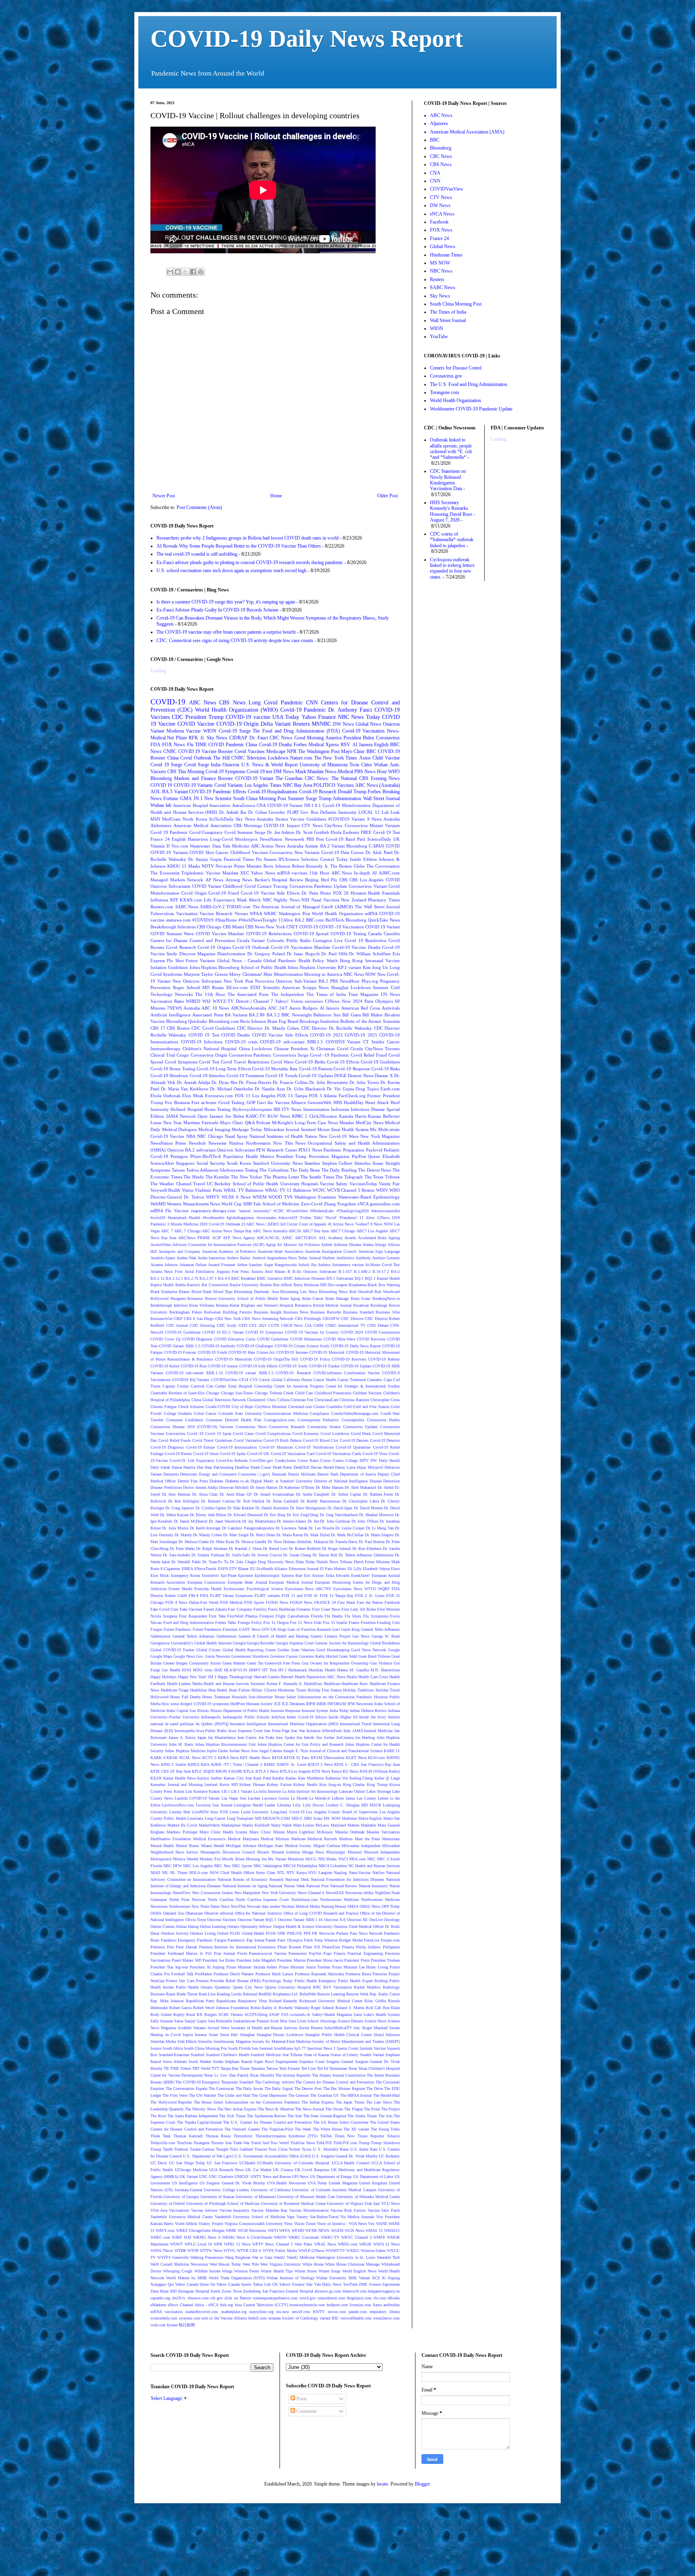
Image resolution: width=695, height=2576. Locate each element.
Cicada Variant (251, 940)
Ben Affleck (283, 1285)
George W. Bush (386, 1636)
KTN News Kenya (327, 1771)
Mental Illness (187, 1846)
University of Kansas (217, 2197)
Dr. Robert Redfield (305, 1549)
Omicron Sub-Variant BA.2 (302, 981)
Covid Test (209, 1062)
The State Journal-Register (325, 2116)
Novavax (224, 866)
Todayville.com (163, 2143)
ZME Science (370, 2284)
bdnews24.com (355, 2291)
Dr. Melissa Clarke (194, 1542)
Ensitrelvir (210, 1575)
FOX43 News (277, 1602)
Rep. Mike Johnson (167, 2001)
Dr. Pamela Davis (343, 1542)
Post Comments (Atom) (199, 507)
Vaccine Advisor (204, 2210)
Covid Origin (194, 893)
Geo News (361, 1636)
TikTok (326, 2136)
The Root (158, 2116)
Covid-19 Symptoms (225, 772)
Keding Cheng (361, 1778)
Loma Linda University (249, 1812)
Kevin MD (229, 1785)
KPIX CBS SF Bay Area (171, 1771)
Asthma (324, 1265)
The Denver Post (308, 2089)
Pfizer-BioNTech (206, 1156)
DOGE (340, 1076)
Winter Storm (306, 2271)
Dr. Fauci (259, 738)
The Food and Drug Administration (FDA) (296, 731)
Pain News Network (366, 1933)
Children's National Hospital (210, 1049)
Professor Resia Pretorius (366, 1974)
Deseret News (360, 1076)
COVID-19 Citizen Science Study (302, 1346)
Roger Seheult (323, 2008)
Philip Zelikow (369, 1947)
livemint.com (360, 2305)
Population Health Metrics (249, 1156)
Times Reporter (371, 2136)
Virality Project (211, 2224)
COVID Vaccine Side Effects (280, 1035)
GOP (251, 1102)
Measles (347, 1123)
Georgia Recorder (260, 1643)
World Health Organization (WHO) (236, 710)
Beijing (312, 880)
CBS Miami (233, 927)
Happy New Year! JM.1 (197, 1677)
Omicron (231, 765)
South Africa (173, 2048)
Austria (257, 1272)
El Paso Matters (333, 1569)
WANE (382, 2224)
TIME (201, 745)
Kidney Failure (279, 1785)
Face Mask (346, 1602)
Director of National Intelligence (341, 1481)
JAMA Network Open (187, 1116)
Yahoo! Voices (289, 1001)
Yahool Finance (292, 2284)
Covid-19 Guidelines (380, 1062)
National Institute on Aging (245, 1886)
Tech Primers (290, 2068)
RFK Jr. (197, 738)
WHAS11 (392, 2230)
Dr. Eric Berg (275, 1515)
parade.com (358, 2312)
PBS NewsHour (345, 981)
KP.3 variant (350, 967)
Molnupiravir (161, 1859)
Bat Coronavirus (215, 1285)
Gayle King (350, 1629)
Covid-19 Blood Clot (321, 1440)
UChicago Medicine (191, 2170)
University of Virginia (345, 2203)
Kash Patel (262, 1778)
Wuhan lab (161, 805)
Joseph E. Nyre (296, 1751)
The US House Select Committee (341, 2122)
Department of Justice (358, 1474)
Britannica (303, 1305)
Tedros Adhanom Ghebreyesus (215, 1170)
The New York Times (336, 758)
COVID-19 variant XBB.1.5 (249, 1373)
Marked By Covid (182, 1825)
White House (313, 2264)
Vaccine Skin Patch (384, 2210)
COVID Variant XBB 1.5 (180, 1346)
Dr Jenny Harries (264, 1487)
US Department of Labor (373, 2177)
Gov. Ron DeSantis (319, 812)
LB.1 (226, 1791)
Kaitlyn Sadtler (210, 1778)
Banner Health (388, 1278)
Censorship (263, 1386)
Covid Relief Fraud (369, 1055)
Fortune (171, 798)
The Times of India (326, 994)
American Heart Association (280, 1251)
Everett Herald (180, 1589)
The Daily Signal (279, 2089)
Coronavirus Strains (324, 1427)
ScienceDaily (379, 839)
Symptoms (160, 1170)
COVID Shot (202, 852)
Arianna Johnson (164, 1265)
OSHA (156, 1913)
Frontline (368, 1623)
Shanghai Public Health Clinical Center (338, 2035)
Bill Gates (352, 1015)
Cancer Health (325, 1380)
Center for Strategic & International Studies (363, 1386)
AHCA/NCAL (268, 1238)
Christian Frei (302, 1400)
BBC (371, 751)
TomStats (185, 2143)
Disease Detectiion (385, 1481)
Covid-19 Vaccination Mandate (301, 947)
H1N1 (187, 1670)
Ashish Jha (307, 1265)
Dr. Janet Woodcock (225, 1521)
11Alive (286, 920)
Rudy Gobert (161, 2015)
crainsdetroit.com (331, 2298)
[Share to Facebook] (193, 272)
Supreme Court (312, 2062)
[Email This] (170, 272)
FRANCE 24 (325, 1602)
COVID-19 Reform (384, 1359)
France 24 (439, 238)
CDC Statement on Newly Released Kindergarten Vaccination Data (448, 480)
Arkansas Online (193, 1265)
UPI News (300, 2177)
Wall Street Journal (382, 798)
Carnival (197, 1386)
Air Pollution (309, 1245)
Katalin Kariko (284, 1778)
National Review (344, 1886)
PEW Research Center (277, 1150)
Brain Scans (361, 1298)
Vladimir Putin (208, 1190)
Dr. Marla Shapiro (379, 1535)
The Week (303, 2129)
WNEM (260, 1197)
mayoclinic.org (261, 2312)
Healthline (198, 1690)
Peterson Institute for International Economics (237, 1947)
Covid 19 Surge (166, 765)
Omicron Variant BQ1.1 (257, 1920)
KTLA (249, 1771)
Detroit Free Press (193, 1481)
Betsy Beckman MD (310, 1285)
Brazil (293, 1021)
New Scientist (218, 798)
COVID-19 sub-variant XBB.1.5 (292, 1042)
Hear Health (218, 1690)
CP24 (244, 1380)
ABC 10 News (215, 1008)
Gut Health (171, 1670)
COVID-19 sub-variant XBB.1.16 (194, 1373)
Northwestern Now (184, 1906)
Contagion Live (328, 940)
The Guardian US (324, 2095)
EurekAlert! (360, 1575)
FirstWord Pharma (242, 1616)
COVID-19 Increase (292, 1352)
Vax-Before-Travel (324, 2217)
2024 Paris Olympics (373, 1001)
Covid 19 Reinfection (365, 940)
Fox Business (177, 1102)
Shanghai (247, 2035)
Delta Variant (276, 724)
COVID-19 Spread (311, 934)
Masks (194, 866)
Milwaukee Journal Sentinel (290, 1129)
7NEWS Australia (183, 1008)
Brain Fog (277, 1021)
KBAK (172, 1758)
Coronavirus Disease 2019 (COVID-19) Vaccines (192, 1427)
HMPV (255, 1670)
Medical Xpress (324, 745)
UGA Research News (226, 2170)
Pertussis (158, 1947)
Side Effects (187, 2041)
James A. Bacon (182, 1738)
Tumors (261, 2149)
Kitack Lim (183, 1791)
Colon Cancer (205, 1413)
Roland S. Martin (350, 2008)
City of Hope (243, 1407)
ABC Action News (268, 846)
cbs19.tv (179, 2298)
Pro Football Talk (179, 1974)
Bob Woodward (387, 1292)
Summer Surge (302, 798)
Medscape (276, 751)
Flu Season (266, 859)
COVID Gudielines (273, 1339)
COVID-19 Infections (202, 1042)
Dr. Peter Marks (182, 1549)
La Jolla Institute (267, 1791)
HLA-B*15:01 (236, 1670)
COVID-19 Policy (315, 1359)
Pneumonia (297, 1953)
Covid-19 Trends (281, 1076)
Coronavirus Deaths (383, 1420)
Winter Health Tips (277, 2271)
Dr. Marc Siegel (236, 1535)
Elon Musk (193, 1096)
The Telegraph (349, 1177)
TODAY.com (239, 907)
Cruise (325, 1460)
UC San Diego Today (187, 2163)
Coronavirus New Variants (294, 852)
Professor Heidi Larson (274, 1974)
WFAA (256, 913)
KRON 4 (223, 1771)
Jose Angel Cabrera (266, 1751)
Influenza (159, 900)
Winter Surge (329, 2271)
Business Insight (268, 1312)
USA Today (286, 717)
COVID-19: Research (293, 1373)
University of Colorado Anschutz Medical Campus (334, 2190)
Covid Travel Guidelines (212, 1440)
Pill (209, 1953)
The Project (391, 2109)
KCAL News (190, 1758)
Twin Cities (278, 2149)
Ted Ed (323, 2068)
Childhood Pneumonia (333, 1393)
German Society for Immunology (342, 1643)
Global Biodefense (385, 1643)
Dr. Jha (313, 1521)
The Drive (375, 2089)
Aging (270, 1245)
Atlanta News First (167, 1272)
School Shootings (322, 2021)
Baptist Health (162, 1285)
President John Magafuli (256, 1960)
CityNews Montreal (270, 1407)
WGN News (354, 2230)
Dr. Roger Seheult (337, 1549)
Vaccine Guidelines (308, 819)
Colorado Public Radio (289, 940)
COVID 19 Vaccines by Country (312, 1332)
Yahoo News (263, 873)
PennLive (372, 1940)
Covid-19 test (259, 772)
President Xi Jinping (207, 1967)
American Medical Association (202, 825)
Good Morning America (318, 738)
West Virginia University (281, 2264)
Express (158, 961)
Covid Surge (197, 765)
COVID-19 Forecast (180, 1352)
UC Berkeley (389, 2156)
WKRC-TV (330, 2237)
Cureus (357, 852)
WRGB (365, 2244)
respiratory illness (385, 2312)
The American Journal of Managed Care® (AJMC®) (303, 907)
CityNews (333, 825)
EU (253, 1569)
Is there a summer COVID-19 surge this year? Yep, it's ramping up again (226, 602)
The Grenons (299, 2095)
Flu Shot (175, 961)
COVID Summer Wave (172, 934)
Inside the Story (373, 1717)
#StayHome (226, 920)
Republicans (226, 2001)
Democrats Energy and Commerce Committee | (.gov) (225, 1474)
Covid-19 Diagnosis (167, 1447)
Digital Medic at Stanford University (282, 1481)
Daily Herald (390, 1460)
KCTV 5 (210, 1758)
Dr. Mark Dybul (317, 1535)
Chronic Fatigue (163, 1407)
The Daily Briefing (339, 1170)
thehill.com (257, 2318)
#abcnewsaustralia (386, 1211)
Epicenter (246, 1575)
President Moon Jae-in (325, 1960)
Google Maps (161, 1656)
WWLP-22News (312, 2251)
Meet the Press (367, 1839)
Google (394, 1650)
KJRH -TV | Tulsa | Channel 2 (237, 1764)
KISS (205, 1764)
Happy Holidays (163, 1677)
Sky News (217, 738)
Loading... (160, 671)
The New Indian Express (237, 2109)
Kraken (214, 1791)
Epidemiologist (267, 1575)
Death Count (261, 1467)
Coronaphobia (353, 1420)
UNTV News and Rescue (271, 2177)
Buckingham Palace (186, 1312)
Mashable (368, 1825)
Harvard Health (293, 1677)
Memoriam (391, 1839)
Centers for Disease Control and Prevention (193, 940)
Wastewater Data (205, 846)
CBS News (232, 702)
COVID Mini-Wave (339, 1339)
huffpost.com (337, 2305)
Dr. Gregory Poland (266, 954)
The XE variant (356, 2129)
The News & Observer (276, 2109)
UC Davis (159, 2163)
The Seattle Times (317, 1177)
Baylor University (244, 1285)
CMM (318, 1325)
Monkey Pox (210, 1859)
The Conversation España (186, 2089)
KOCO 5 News (320, 1764)
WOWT (176, 2244)
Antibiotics (345, 1258)
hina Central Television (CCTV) (261, 2305)
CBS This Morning (186, 772)
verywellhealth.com (356, 2318)
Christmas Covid (332, 1049)
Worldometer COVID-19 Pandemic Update (471, 409)
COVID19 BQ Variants (191, 1380)
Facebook (392, 1602)
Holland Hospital (186, 1109)
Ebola (336, 832)
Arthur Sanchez (249, 1265)
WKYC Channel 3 (356, 2237)
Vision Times (305, 2224)
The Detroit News (374, 1170)
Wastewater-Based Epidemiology (369, 1197)
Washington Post (294, 913)
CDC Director (352, 1319)
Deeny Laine (345, 1467)
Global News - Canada (239, 961)
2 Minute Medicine (183, 1224)
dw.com (380, 2298)
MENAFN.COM (276, 1818)
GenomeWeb (320, 1102)
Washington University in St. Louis (346, 2257)
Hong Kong (351, 961)
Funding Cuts (388, 1623)
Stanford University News (278, 1163)
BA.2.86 (257, 1015)
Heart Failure (240, 1690)
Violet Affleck (186, 2224)
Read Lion (207, 1994)
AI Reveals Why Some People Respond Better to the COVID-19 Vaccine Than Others (239, 546)
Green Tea (255, 1663)
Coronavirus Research (287, 1427)
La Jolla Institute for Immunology (310, 1791)
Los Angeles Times (263, 785)
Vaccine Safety (334, 1184)
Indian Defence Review (368, 1711)
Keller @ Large (387, 1778)
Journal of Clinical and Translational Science (346, 1751)
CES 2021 (258, 1325)
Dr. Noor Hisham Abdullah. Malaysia (298, 1542)
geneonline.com (385, 1204)
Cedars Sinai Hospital (234, 1386)
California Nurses (298, 1380)
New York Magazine (380, 1136)
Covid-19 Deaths (276, 745)
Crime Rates (308, 1460)
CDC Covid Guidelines (213, 1028)
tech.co (207, 2318)
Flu (190, 745)
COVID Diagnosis (197, 1339)
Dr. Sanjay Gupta (205, 859)
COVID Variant (207, 886)
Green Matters (234, 1663)
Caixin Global (270, 1380)
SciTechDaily (221, 819)
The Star (295, 2116)
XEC (245, 873)
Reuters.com (162, 907)
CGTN (274, 1325)
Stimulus (362, 1163)
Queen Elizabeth (384, 1156)
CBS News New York (265, 927)
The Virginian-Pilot (277, 2129)
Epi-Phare (229, 1575)
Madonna (349, 1818)
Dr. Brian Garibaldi (282, 1501)
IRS (277, 1109)
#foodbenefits (214, 1218)
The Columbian (274, 1170)
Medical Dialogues (180, 1129)
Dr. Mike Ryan (222, 1542)
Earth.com (390, 1089)
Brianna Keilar (228, 1305)
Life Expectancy (220, 900)
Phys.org (370, 981)
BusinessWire (161, 1319)
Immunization (316, 1109)
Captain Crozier (176, 1386)
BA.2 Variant (332, 846)
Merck (255, 900)
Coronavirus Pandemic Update (319, 886)
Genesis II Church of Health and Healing (273, 1636)
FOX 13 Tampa (292, 1096)
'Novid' (331, 1218)
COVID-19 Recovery (349, 1359)
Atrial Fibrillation (199, 1272)
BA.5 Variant (175, 792)
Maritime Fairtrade (201, 1123)
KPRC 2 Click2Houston (315, 1116)
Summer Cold (386, 987)
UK (397, 839)
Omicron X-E (335, 1920)
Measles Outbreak (350, 1832)
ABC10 (295, 1231)
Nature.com (301, 758)
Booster (225, 778)
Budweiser (212, 1312)
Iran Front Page (277, 1731)
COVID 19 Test (204, 1035)
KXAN (156, 1778)
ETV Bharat (239, 1569)
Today (373, 717)
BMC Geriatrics (270, 1278)
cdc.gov (217, 2298)
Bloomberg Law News (299, 1292)
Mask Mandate (309, 772)
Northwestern (258, 1143)
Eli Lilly (355, 1569)
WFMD (298, 2230)
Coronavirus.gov (446, 376)
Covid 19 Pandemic (169, 832)
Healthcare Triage (175, 1690)
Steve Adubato (175, 2062)
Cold (347, 1407)
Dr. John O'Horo (365, 1521)
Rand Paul (355, 839)
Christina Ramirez (354, 1400)
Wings (227, 2271)
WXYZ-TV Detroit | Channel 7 (243, 1001)
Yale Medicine (236, 846)
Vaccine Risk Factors (348, 2210)
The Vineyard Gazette (242, 2129)
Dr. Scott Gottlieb (313, 832)
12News (383, 1218)
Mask (242, 900)
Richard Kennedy (283, 2001)
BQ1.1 (370, 1278)
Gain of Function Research (309, 1629)
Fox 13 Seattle (335, 1623)
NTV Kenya (296, 1873)
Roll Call (374, 2008)
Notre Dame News (215, 1906)
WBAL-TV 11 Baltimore (288, 1190)
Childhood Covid (239, 886)
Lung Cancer (215, 1818)
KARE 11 (392, 1751)
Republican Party (200, 2001)
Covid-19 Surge (235, 731)
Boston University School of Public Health (242, 1298)
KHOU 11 (177, 866)
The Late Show (379, 2102)
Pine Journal (225, 1953)
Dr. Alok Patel (379, 852)
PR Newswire (323, 1933)
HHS (338, 1102)
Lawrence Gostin (276, 1798)
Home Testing (217, 1109)
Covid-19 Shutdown (169, 1076)
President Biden (359, 738)
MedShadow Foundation (171, 1839)
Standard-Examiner (174, 2055)
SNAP (274, 2015)
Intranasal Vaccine (382, 961)
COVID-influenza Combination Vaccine (346, 1373)
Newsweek (295, 839)
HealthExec (313, 1684)
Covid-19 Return (178, 1454)
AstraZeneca (244, 805)
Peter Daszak (186, 1947)
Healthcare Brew (355, 1684)
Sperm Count (347, 2048)
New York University (279, 1893)
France (354, 1623)
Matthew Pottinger (182, 1832)
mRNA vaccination (167, 2312)
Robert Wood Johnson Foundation (221, 2008)
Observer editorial (219, 1913)
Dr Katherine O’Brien (297, 1487)
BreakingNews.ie (386, 1298)
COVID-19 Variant (254, 778)
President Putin (357, 1960)
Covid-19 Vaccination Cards (338, 1454)
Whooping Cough (178, 2271)
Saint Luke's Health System (377, 2015)
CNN (312, 702)
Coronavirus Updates (361, 1427)
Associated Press (208, 1015)
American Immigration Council (331, 1251)
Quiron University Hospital (288, 1987)
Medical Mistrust (275, 1839)
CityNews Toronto (382, 1049)
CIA (308, 1325)
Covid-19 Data (335, 852)
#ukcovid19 (288, 1218)
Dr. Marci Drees (262, 1535)
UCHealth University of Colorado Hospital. (294, 2163)
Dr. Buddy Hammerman (320, 1501)
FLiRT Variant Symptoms (231, 1596)
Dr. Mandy (183, 1535)
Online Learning (213, 1926)
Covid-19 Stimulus (207, 1076)
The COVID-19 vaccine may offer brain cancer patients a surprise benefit (226, 632)
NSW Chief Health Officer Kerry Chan (243, 1873)
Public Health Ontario (194, 1987)
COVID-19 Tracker (324, 1366)
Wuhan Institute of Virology (290, 2278)
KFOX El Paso (296, 1758)
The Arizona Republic (293, 2075)
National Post (317, 1886)
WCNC (319, 1190)
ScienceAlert (162, 1163)
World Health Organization (337, 913)
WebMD (158, 1204)
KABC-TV (256, 1116)
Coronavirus (388, 738)
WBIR (231, 2230)
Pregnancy (390, 981)
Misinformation (288, 974)
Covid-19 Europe (200, 1447)
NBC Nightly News (281, 900)
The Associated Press (248, 994)
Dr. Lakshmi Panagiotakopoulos (248, 1528)
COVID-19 (168, 702)
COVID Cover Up (166, 1339)
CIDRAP (238, 738)
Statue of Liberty (344, 2055)
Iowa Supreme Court (246, 1731)
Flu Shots (353, 1616)
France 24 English (168, 839)
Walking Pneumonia (207, 2257)
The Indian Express (318, 2102)
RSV (345, 745)
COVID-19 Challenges (255, 1346)
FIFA (204, 1596)
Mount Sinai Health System (343, 1129)
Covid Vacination (248, 1440)
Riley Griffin (375, 2001)
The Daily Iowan (249, 2089)
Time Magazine (363, 994)
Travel (199, 1184)
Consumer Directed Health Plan (234, 1420)
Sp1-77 (300, 2048)
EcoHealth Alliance (272, 1569)
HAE (218, 1670)
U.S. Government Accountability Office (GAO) (273, 2156)
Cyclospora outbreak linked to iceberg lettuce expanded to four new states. (452, 568)
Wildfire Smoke (207, 2271)
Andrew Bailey (239, 1258)
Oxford (223, 1933)
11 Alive (367, 1218)
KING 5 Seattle (174, 1764)
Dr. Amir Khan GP (236, 1494)
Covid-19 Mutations (276, 1447)
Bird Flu (329, 880)
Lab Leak (391, 812)
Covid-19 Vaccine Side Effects (270, 893)
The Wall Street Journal (377, 907)
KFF (174, 900)
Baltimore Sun (327, 1015)
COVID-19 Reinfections (269, 934)
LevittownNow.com (178, 1805)
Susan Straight (386, 1163)
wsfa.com (158, 2325)
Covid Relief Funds (174, 1440)
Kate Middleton (311, 1778)
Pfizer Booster (289, 1947)
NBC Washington (268, 1866)
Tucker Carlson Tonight (209, 2149)
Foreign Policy (250, 1623)
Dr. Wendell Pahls (186, 1562)
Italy (347, 1731)
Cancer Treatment (352, 1380)
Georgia (239, 1643)
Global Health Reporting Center (249, 1650)
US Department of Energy (331, 2177)
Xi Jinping (391, 2278)
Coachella (334, 1407)
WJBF (177, 2237)
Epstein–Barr (292, 1575)
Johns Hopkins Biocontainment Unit (225, 1744)
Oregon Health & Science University (303, 1926)
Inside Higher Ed (343, 1717)
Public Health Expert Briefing (363, 1981)
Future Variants (200, 961)
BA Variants (236, 1015)
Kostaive (200, 1791)
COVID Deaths (235, 1035)
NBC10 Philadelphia (300, 1866)
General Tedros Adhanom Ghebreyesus (205, 1636)
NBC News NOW (360, 974)
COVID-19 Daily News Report (307, 39)
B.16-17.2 (381, 1272)
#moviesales (266, 1218)
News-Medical (339, 772)
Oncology (392, 1920)
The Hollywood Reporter (171, 2102)
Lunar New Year (166, 1123)
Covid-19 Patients (316, 1069)
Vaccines (345, 785)
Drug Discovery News (276, 1562)
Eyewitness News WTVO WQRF (362, 1589)
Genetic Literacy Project (331, 1636)
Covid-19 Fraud (224, 893)
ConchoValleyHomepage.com (355, 1413)
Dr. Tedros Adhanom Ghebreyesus (366, 1555)
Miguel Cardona (327, 1846)
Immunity (347, 812)
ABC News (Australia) (377, 785)
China (251, 745)
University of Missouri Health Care (306, 2197)
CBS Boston (178, 1028)
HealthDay (354, 1102)
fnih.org (226, 2305)
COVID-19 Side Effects (259, 1366)
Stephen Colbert (337, 1163)
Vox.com (180, 846)
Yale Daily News (328, 2284)
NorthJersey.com (304, 1900)
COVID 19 (161, 785)
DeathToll (301, 1467)
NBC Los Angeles (198, 1866)
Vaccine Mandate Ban (269, 2210)
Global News (368, 724)
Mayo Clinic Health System (223, 1832)
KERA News (228, 1758)
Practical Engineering (365, 1953)
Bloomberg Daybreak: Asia (256, 1292)
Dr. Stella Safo (238, 1555)
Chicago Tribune (268, 1393)
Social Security (211, 1163)
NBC (371, 1859)
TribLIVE (324, 2143)
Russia (218, 987)
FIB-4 (193, 1596)
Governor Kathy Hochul (319, 1656)
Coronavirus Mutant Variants (372, 825)
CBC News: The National (331, 778)
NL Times (179, 1873)
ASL (322, 1238)
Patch (308, 1940)
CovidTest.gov (261, 1460)
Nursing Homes (334, 1906)
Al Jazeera (329, 1008)
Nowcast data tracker (263, 1906)
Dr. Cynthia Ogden (211, 1508)
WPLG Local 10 (198, 2244)
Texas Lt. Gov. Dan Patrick (226, 2075)
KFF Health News (255, 1758)
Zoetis (215, 2291)
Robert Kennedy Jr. (310, 866)
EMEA (187, 1569)
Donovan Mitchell (234, 1487)
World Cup (231, 1204)
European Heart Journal (247, 1582)
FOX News (174, 745)
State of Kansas (317, 2055)
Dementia (171, 1474)
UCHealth (247, 2163)
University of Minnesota (256, 2197)
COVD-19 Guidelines (183, 1332)
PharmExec (331, 1947)
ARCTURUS (306, 1238)
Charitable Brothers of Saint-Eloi (178, 1393)
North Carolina (221, 1900)
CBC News (281, 738)
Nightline (382, 1893)
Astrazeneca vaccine (348, 1265)
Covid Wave (282, 1062)
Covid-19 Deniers (354, 1440)
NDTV (208, 866)
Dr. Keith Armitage (205, 1528)
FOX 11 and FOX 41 (300, 1596)
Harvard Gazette (267, 1677)
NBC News (351, 717)
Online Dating (187, 1926)
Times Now (345, 2136)
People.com (390, 1940)
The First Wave (175, 2095)
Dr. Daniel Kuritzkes (272, 1508)
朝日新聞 (187, 2325)
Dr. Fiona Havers (255, 1082)
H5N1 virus (203, 1670)
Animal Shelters (322, 1258)
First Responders (193, 1616)
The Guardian (289, 778)
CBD (178, 1319)
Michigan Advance (241, 1846)
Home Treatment (216, 1697)
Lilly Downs (313, 1805)
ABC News (203, 702)
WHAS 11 (374, 2230)
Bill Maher (373, 1015)
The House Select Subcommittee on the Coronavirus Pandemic (247, 2102)
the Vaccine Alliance (231, 2318)
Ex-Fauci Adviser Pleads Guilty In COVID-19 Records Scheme (217, 610)
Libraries (284, 1805)
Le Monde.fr (320, 1798)
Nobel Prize (179, 1900)
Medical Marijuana (243, 1839)
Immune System (315, 1711)
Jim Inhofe (305, 1738)
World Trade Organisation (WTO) (237, 2278)
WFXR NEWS (317, 2230)
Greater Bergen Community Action (192, 1663)
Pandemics (236, 1940)
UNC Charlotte (221, 2177)
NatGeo (378, 1873)
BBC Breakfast (244, 1278)
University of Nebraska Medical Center (368, 2197)
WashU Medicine (301, 2257)
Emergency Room (186, 1575)
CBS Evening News (379, 778)
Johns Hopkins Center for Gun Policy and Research (300, 1744)
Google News (184, 1656)
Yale (309, 2284)
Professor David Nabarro (234, 1974)
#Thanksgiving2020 (353, 1211)
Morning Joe (256, 1859)
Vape (291, 2217)
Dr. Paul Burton (372, 1542)
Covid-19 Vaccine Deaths (356, 947)
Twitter (294, 2149)
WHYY (213, 1197)
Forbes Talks (226, 1623)
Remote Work (357, 1994)
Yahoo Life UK (265, 2284)
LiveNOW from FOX (210, 1812)
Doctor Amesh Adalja (200, 1487)
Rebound (250, 1994)
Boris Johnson (253, 1021)
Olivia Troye (196, 1920)
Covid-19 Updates (316, 1076)
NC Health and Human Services (374, 1866)
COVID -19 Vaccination (342, 927)
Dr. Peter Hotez (317, 893)
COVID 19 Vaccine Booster (206, 751)
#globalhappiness (240, 1218)
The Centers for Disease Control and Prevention (335, 2082)
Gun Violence (381, 1663)
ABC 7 (167, 1231)
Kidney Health (305, 1785)
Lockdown (278, 758)
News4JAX (335, 1893)
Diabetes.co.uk (237, 1481)
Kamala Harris (353, 1116)
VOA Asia (159, 2210)
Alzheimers (161, 825)
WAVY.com (165, 2230)
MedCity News (369, 1123)
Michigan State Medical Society (285, 1846)
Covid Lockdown (335, 1434)
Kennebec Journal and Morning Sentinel (184, 1785)
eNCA (363, 1204)
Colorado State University (240, 1413)
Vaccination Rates (167, 1001)
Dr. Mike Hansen (330, 1487)
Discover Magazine (197, 954)
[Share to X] (185, 272)
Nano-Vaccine (360, 1873)
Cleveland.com (300, 1407)
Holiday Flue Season (325, 1690)
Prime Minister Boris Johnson (262, 866)
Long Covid (263, 702)
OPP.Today (391, 1906)
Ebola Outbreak (166, 1096)
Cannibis (392, 934)
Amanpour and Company (179, 1251)
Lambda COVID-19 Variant (197, 1798)
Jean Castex (247, 1738)
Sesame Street (206, 2035)
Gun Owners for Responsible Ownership (335, 1663)
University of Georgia (181, 2197)
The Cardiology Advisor (275, 2082)
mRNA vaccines (292, 873)
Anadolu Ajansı (163, 1258)
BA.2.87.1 (208, 1278)
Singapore (185, 1163)
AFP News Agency (239, 1238)
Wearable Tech (388, 2257)
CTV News (312, 825)
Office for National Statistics (258, 1913)
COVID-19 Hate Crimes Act (252, 1352)
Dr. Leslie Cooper (350, 1528)
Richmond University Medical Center (331, 2001)
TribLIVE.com (345, 2143)
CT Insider (374, 1042)
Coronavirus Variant (368, 886)
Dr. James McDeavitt (191, 1521)
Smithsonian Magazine (232, 2041)
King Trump (377, 1785)
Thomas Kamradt (188, 2136)
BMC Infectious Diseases (304, 1278)
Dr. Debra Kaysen (174, 1515)
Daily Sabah (160, 1467)
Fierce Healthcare (282, 1609)
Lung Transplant (240, 1818)
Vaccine (193, 731)
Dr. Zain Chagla (243, 1562)
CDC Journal (177, 1325)
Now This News (289, 1143)
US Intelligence (185, 2183)
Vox (371, 2224)
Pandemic (292, 702)
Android (259, 1258)
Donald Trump (352, 792)
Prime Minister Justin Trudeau (305, 1967)
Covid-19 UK (258, 1454)
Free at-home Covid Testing (218, 1102)
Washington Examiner (315, 1197)
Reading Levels (229, 1994)
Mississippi (336, 1852)
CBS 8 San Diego (199, 1319)
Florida (317, 1616)
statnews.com (178, 920)
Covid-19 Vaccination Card (293, 1454)
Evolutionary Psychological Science (253, 1589)
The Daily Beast (305, 1170)
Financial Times (239, 859)
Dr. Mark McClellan (347, 1535)
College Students (178, 1413)
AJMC (287, 1238)
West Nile (251, 2264)
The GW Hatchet (203, 2095)
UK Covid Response (312, 2170)
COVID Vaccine (196, 724)
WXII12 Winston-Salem (366, 2251)
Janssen (216, 1116)
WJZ (188, 2237)
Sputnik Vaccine (373, 2048)
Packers (342, 1933)
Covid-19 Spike (233, 1454)
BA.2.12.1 (174, 1278)
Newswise (217, 1143)
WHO (394, 772)
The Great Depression (269, 2095)
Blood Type (223, 1292)
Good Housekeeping (333, 1650)
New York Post (238, 981)
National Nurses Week (287, 1886)
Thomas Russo (218, 2136)
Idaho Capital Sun (181, 1711)
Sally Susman (162, 2021)
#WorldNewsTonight (258, 920)
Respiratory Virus (253, 2001)
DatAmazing (224, 1467)
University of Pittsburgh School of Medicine (223, 2203)
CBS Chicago (209, 927)
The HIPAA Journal (356, 2095)
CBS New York (228, 1319)
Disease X (383, 1076)
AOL (155, 792)
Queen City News (248, 1987)
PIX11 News (310, 1150)
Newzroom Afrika (359, 1893)
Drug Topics (367, 1089)
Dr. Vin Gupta (340, 1089)
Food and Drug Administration (189, 1623)
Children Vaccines (367, 1393)
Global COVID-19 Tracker (172, 1650)
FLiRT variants (267, 1596)
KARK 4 (158, 1758)
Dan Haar (205, 1467)
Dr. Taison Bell (325, 1555)
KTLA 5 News (267, 1771)
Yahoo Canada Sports (234, 2284)
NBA (191, 1136)
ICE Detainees (293, 1704)
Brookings (379, 1305)
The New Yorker (247, 1177)
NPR (292, 751)
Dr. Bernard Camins (218, 1501)
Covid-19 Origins (214, 947)
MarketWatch (209, 1825)
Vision (188, 1190)
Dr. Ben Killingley (184, 1501)
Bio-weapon (338, 1285)
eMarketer (158, 2305)
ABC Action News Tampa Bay (227, 1231)
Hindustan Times (292, 1690)
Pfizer (181, 738)
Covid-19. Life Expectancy (192, 1460)
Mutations (296, 1859)
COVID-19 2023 (326, 1035)
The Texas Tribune (382, 1177)
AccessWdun (161, 1245)
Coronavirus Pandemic (250, 1055)
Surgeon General (340, 2062)
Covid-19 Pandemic (303, 710)
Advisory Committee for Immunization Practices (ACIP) (218, 1245)
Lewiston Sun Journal (214, 1805)
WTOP (193, 2251)
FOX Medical (231, 1602)
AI (374, 873)
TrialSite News (303, 2143)
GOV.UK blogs (274, 1629)
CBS (343, 880)
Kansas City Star (238, 1778)
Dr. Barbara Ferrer (378, 1494)
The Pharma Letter (281, 1177)
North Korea (195, 819)
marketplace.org (234, 2312)
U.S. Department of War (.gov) (208, 2156)
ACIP (217, 1238)
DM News (284, 772)
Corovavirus (176, 1434)
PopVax (315, 1953)
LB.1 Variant (242, 1791)
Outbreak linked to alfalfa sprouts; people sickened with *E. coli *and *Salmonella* (451, 448)
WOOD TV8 (280, 1197)
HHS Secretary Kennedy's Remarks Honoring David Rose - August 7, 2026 (452, 511)
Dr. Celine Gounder (267, 812)
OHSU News (370, 1906)
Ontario (233, 1926)
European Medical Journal (291, 1582)
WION (210, 731)
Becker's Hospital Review (279, 880)
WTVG (229, 2251)
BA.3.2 (273, 1015)
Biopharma (358, 1285)
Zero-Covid (312, 1204)
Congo (183, 1055)
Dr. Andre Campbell (313, 1494)
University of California (271, 2190)
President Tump (292, 1156)
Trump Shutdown (385, 2143)
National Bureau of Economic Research (251, 1879)
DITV (364, 1460)
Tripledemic (193, 873)
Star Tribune (293, 2055)
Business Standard (358, 1312)
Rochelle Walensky (294, 2008)
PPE (307, 1933)
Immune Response (286, 1711)
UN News (390, 994)
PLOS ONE (276, 1933)
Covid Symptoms (181, 1062)
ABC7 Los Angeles (372, 1231)
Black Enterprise (164, 1292)
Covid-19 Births (310, 1062)
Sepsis (188, 2035)
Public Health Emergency (315, 1981)
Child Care (304, 1393)
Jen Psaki (266, 1738)
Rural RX (194, 2015)
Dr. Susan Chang (297, 1555)
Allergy (380, 1245)
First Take (217, 1616)
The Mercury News (200, 2109)
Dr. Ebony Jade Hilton (208, 1515)
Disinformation (231, 954)
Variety (302, 2217)
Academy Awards (342, 1238)
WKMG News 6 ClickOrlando (247, 2237)
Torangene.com (444, 392)
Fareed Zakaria (215, 1609)
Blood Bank (202, 1292)
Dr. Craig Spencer (180, 1508)
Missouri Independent (382, 1852)
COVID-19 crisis (242, 1042)
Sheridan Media (163, 2041)
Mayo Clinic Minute (267, 1832)
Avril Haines (275, 1272)
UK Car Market (258, 2170)
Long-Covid (221, 839)
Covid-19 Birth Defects (283, 1440)
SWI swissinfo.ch (296, 2015)
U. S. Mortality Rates (331, 2149)
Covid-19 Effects (343, 1062)
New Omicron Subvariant (197, 981)
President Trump (205, 717)
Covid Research (181, 947)
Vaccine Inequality (235, 2210)
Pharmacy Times (384, 900)
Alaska (368, 1245)
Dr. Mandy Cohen (208, 1535)
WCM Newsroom (252, 2230)
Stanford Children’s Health (228, 2055)
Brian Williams (202, 1305)
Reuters (301, 724)
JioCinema (345, 1738)
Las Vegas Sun (234, 1798)
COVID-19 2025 (361, 1035)
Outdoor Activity (175, 1933)
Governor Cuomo (284, 1656)
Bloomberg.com (224, 1021)
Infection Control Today (325, 859)
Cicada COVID (218, 1407)
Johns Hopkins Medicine (185, 1751)
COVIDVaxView (224, 1380)
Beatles (266, 1285)
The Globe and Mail (234, 2095)
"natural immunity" (254, 1211)
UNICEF (242, 2177)
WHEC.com (160, 2237)
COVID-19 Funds (213, 1352)
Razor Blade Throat (182, 1994)
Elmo (395, 1569)
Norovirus (264, 981)
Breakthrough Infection (169, 1305)
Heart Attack (377, 1102)
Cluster (319, 1407)
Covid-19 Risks (386, 1069)
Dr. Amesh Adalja (193, 1082)
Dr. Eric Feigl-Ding (303, 1515)
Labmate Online (352, 1791)
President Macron (291, 1960)
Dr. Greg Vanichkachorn (339, 1515)
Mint (268, 974)
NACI (343, 1859)
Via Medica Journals (357, 2217)
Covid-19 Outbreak (251, 947)
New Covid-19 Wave (339, 1136)
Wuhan (381, 765)
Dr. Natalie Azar (270, 1089)
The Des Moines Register (344, 2089)
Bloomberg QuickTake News (373, 920)
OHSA (353, 1906)
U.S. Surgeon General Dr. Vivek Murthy (345, 2156)
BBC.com (315, 920)
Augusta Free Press (233, 1272)
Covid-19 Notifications (314, 1447)
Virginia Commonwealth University (254, 2224)
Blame (184, 1292)
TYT (215, 2068)
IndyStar (278, 1717)
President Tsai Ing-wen (169, 1967)
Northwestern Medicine (339, 1900)
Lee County (366, 1798)
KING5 (194, 1764)
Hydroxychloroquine (252, 1109)
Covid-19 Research (318, 792)
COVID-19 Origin (237, 724)
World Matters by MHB (186, 2278)
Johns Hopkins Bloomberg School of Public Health (238, 967)
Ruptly (179, 2015)
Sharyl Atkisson (387, 2035)
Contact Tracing (272, 886)
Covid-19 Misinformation (347, 805)
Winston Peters (247, 2271)
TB (166, 2068)
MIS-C (297, 1818)
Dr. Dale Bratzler (241, 1508)
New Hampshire (247, 1893)
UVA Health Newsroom (287, 2183)
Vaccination (187, 913)
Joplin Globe (217, 1751)
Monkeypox (246, 839)
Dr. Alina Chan (205, 1494)
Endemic (351, 832)
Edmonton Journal (304, 1569)
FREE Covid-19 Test (380, 832)
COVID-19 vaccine (248, 717)
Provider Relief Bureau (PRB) (235, 1981)
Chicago (213, 1393)
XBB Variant (359, 2278)
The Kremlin (218, 1177)
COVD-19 (309, 927)
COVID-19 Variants (193, 785)
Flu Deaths (334, 1616)
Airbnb (327, 1245)
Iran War (298, 1731)
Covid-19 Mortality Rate (275, 1069)
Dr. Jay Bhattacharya (259, 1521)
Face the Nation (370, 1602)
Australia (295, 846)
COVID (393, 846)
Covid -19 (195, 1434)
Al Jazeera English (370, 745)
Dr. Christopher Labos (361, 1501)
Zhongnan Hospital (193, 2291)
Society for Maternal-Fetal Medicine (282, 2041)
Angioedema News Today (287, 1258)
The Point (372, 2109)
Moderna (175, 731)
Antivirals (391, 1008)
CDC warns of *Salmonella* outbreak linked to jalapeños (452, 540)
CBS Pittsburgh (308, 1319)
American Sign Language (379, 1251)
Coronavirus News (251, 1427)
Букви (172, 2325)
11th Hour (319, 873)
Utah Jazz (372, 2203)
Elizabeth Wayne (376, 1569)
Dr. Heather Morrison (376, 1515)
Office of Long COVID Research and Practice (321, 1913)
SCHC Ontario (231, 2015)
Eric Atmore (314, 1575)
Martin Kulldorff (256, 1825)
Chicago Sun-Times (237, 1393)
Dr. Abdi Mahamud (360, 1487)
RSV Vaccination (338, 1987)
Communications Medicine (286, 1413)
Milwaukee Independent (361, 1846)
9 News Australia (383, 819)
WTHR (180, 2251)
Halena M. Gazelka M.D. (358, 1670)
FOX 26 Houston (350, 893)
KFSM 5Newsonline (328, 1758)
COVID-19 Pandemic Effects (218, 792)
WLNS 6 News (236, 1197)
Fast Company (240, 1609)
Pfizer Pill (312, 1947)
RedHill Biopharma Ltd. (279, 1994)
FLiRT (293, 812)
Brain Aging (290, 1298)
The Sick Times (232, 2116)
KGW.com (376, 1758)
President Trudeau (385, 1960)
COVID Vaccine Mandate (220, 934)
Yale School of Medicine (276, 1204)
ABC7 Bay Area (316, 1231)
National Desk (297, 1879)
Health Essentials (384, 893)
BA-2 (395, 1272)
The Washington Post (319, 751)
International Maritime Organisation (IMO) (303, 1724)
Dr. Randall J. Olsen (245, 1549)
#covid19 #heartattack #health (175, 1218)
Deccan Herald (322, 1467)
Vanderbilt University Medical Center (182, 2217)
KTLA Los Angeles (295, 1771)
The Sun (386, 2116)
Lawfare (254, 1798)
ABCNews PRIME (194, 1238)
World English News (359, 2271)
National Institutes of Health (276, 1136)
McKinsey (325, 1832)
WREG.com (348, 2244)
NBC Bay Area (297, 785)
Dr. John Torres (364, 1082)
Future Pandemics (207, 1629)
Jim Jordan (325, 1738)
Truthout (181, 2149)
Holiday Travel (388, 1690)
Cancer (222, 852)
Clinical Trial (163, 1055)
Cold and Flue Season (371, 1407)
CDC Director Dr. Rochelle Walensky (337, 1028)
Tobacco (393, 2136)
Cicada (357, 1049)
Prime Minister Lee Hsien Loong (360, 1967)
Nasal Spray (236, 1136)
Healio (352, 1677)
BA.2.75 (191, 1278)
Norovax (199, 1900)
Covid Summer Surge (245, 832)
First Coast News (326, 1609)
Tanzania (258, 2068)
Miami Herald (213, 1846)
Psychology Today (277, 1981)
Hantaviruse (390, 1670)
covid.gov (308, 2298)
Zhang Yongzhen (340, 1204)
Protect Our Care (180, 1981)
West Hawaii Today (225, 2264)
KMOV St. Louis (292, 1764)
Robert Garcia (181, 2008)
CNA (261, 805)
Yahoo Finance (319, 717)
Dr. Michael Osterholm (231, 1089)
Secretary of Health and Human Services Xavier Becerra (277, 2028)
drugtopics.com (359, 2298)
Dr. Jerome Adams (292, 1521)
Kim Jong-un (330, 1785)
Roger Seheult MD (191, 987)
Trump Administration (340, 798)
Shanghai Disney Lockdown (280, 2035)
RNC (317, 1987)
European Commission (206, 1582)
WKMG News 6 (207, 2237)
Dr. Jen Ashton (281, 832)
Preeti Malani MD (186, 1960)
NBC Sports (242, 1866)
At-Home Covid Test (382, 1265)
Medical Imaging (214, 1129)
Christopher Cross (385, 1400)
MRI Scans (313, 1818)
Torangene (202, 2143)
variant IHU (329, 2318)
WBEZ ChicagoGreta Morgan (200, 2230)
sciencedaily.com (164, 2318)
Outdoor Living (203, 1933)
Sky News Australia (254, 819)
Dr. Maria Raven (290, 1535)
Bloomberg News (333, 1292)
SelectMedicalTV (338, 2028)
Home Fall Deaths (185, 1697)
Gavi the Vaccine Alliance (282, 1102)
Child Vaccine (386, 758)
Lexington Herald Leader (255, 1805)
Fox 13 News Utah (306, 1623)
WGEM (337, 2230)
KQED (209, 1771)
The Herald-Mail (387, 2095)
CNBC (170, 751)
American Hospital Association (202, 805)
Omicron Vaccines (222, 1920)
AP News (215, 880)
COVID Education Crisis (235, 1339)
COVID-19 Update (356, 1366)
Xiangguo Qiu (162, 2284)
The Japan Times (350, 2102)
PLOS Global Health (247, 1933)
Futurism (230, 1629)
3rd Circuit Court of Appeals (303, 1224)
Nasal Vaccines (325, 900)
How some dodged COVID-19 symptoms (195, 1704)
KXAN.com (191, 900)
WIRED (193, 1001)
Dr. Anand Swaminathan (274, 1494)
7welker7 (362, 1224)
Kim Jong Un (376, 967)
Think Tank (160, 2136)
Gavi (336, 1629)
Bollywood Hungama (168, 1298)
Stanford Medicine (266, 2055)
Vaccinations (179, 2210)
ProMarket (204, 1974)
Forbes (300, 745)
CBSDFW (331, 1319)
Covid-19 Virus (375, 1454)
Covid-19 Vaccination (364, 731)
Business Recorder (326, 1312)
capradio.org (160, 2298)
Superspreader (287, 2062)
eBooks (394, 2298)
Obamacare (194, 1913)
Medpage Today (247, 1129)
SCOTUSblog (256, 2015)
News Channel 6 (311, 1893)
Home (276, 496)
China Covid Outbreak (189, 758)
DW (374, 1460)
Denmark (279, 1474)
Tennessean (338, 2068)
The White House (327, 2129)
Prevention (160, 987)
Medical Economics (209, 1839)
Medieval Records (322, 1839)
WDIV (382, 1190)
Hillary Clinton (264, 1690)
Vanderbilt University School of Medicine (250, 2217)
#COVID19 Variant (346, 819)
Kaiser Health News (180, 1778)
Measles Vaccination (383, 1832)
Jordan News (240, 1751)
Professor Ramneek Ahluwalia (319, 1974)
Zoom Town (231, 2291)
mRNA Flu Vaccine (170, 1211)
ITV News (292, 1109)
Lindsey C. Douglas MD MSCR (354, 1805)
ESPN (223, 1569)
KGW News (279, 1116)
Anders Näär (186, 1258)
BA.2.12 (157, 1278)
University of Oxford (168, 2203)
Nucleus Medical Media (301, 1906)
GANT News (249, 1629)
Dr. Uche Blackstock (306, 1089)
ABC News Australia (270, 1231)
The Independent (288, 994)
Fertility (260, 1609)
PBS (310, 839)
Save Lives (297, 2021)
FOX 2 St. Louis (370, 1596)
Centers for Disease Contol (456, 368)
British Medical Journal (332, 1305)
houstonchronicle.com (307, 2305)
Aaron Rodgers (303, 1008)
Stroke (218, 2062)
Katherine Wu (337, 1778)
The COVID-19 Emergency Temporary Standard (214, 2082)
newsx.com (337, 2312)
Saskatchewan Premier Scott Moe (260, 2021)
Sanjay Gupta (195, 2021)
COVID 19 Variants (169, 852)
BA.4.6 (224, 1278)
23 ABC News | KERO (260, 1224)
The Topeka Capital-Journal (199, 2122)
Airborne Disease (347, 1245)
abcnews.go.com (328, 2291)
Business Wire (388, 1312)
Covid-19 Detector (385, 1440)
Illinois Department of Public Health (240, 1711)
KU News (351, 1771)
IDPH (311, 1704)
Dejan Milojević (370, 1467)
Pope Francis (334, 1953)
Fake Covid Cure (164, 1609)
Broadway (361, 1305)
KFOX (277, 1758)
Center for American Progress (299, 1386)
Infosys (321, 1717)
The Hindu (194, 1177)
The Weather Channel (171, 1184)
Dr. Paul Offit (334, 954)
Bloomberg (357, 846)
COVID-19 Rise (194, 1366)
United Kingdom (373, 2183)
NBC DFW (173, 1866)
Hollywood (159, 1697)
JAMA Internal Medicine (373, 1731)
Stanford (197, 2055)
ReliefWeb (308, 1994)
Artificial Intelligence (171, 1015)
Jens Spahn (285, 1738)
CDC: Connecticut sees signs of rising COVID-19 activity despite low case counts (235, 640)
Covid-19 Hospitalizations (273, 792)
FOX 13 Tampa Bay (337, 1596)
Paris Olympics (290, 1940)
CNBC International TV (345, 1325)
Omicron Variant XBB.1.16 (300, 1920)
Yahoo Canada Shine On (195, 2284)
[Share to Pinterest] (201, 272)
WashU (280, 2257)
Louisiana (195, 1818)
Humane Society (259, 1704)
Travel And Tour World (270, 2143)
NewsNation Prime (168, 1143)
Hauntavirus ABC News (326, 1677)
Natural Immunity (373, 1886)
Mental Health (162, 1846)
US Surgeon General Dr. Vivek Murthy (232, 2183)
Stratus (282, 819)
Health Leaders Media (185, 1684)
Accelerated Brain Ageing (379, 1238)
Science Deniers (351, 2021)
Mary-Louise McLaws (311, 1825)
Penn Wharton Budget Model (339, 1940)
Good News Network (369, 1650)
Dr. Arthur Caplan (346, 1494)
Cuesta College (345, 1460)
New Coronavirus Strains (213, 1893)
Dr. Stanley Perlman (208, 1555)
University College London (227, 2190)
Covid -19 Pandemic (330, 1055)
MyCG (311, 1859)
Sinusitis (205, 2041)
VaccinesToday (363, 1184)
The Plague (353, 2109)
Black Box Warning (384, 1285)
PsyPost (359, 1156)
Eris (396, 954)
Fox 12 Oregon (276, 1623)
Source (156, 2048)
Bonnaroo (195, 1298)
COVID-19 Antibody (218, 1346)
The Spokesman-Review (267, 2116)
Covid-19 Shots (206, 1454)
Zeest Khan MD (163, 2291)
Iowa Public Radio (212, 1731)
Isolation (314, 1731)
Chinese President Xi (294, 1049)
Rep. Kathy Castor (385, 1994)
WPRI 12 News (237, 2244)
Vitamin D (160, 846)
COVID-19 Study (293, 1366)
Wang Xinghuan (238, 2257)
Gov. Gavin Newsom (213, 1656)
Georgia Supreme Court (295, 1643)
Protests (202, 1981)
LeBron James (343, 1798)
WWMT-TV (335, 2251)
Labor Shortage (379, 1791)
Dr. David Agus (340, 1508)
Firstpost (267, 1616)
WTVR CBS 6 (249, 2251)
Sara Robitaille (220, 2021)
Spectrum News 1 (321, 2048)
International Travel (356, 1724)
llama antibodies (386, 2305)
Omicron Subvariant (236, 1150)
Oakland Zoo (174, 1913)
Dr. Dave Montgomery (308, 1508)
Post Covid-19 (330, 839)
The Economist (165, 873)
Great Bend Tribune (374, 1656)
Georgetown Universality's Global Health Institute (191, 1643)
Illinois (203, 1711)
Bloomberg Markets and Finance (183, 778)
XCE (376, 2278)
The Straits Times (362, 2116)
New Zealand (354, 900)
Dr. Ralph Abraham (212, 1549)
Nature (311, 1136)
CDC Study (227, 1325)
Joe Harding (365, 1738)
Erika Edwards (338, 1575)
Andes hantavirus (211, 1258)
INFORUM (337, 1704)
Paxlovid (374, 1150)
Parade (271, 1940)
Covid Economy (306, 1434)
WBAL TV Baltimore (244, 1190)
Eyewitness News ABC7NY (308, 1589)
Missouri (355, 1852)
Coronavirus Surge (291, 1055)
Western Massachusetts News (193, 1204)
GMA (186, 798)
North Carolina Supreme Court (262, 1900)
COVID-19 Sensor (223, 1366)
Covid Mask (361, 1434)
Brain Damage (337, 1298)
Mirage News (313, 1852)
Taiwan (178, 1170)
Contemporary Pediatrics (318, 1420)
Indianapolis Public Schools (246, 1717)
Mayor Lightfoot (301, 1832)
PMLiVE (295, 1933)
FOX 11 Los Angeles (255, 1096)
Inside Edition (363, 859)
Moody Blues (233, 1859)
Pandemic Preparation (344, 1150)
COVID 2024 (352, 1332)
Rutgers (211, 2015)
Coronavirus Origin (209, 1055)
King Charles (354, 1785)
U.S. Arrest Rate (364, 2149)
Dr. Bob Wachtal (250, 1501)
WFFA (285, 2230)
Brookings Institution (319, 1021)
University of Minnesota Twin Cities (336, 765)
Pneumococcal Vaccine (268, 1953)
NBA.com (357, 1859)
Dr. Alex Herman (176, 1494)
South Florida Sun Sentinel (250, 2048)
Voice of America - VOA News (342, 2224)
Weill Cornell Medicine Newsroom (179, 2264)
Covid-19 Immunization (237, 1447)
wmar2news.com (386, 2318)
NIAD (155, 1873)
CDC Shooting (203, 1325)
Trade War (242, 2143)
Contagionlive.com (279, 1420)
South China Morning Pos (205, 2048)
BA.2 (300, 920)
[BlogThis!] (178, 272)
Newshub (197, 1143)
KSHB (237, 1771)
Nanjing (340, 1873)
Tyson (306, 2149)
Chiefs (288, 1393)
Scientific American (282, 987)
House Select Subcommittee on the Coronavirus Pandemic (324, 1697)
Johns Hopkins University (312, 967)
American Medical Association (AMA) (467, 132)
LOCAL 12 (369, 812)
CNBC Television (249, 758)
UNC (203, 2177)
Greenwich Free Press (282, 1663)
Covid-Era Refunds (232, 1460)
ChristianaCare (326, 1400)
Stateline (312, 1163)
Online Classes (162, 1926)
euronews (314, 1001)
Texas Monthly (262, 2075)
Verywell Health (165, 1190)
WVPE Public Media (280, 2251)
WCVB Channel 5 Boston (351, 1190)
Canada (375, 934)
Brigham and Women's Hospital (267, 1305)
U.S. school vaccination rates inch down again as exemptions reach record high (231, 571)
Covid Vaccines (250, 751)
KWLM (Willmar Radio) (380, 1771)
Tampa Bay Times (235, 2068)
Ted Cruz (308, 2068)
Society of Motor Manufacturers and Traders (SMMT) (356, 2041)
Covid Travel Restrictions (245, 1062)
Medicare (298, 1839)
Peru (171, 1947)
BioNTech (335, 920)
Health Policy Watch (318, 961)
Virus (288, 2224)
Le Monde (299, 1798)
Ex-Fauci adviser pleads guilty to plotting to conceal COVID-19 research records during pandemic (250, 562)
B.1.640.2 (362, 1272)
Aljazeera (439, 123)
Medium (346, 1839)
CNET (292, 927)
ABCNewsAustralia (249, 1008)
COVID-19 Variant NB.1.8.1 (294, 805)
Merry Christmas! (246, 974)
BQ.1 (359, 1278)
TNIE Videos (181, 2068)
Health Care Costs (373, 1677)
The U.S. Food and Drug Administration (469, 384)
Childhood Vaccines (249, 852)
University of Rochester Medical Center (293, 2203)
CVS (254, 1380)
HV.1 (283, 1670)
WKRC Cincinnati (304, 2237)
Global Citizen (209, 1650)
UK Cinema (283, 2170)
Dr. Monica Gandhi (251, 1542)
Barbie (181, 1285)
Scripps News (316, 987)
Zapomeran (391, 2284)
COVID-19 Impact (282, 825)
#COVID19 (203, 920)
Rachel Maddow (367, 1987)
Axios (365, 758)
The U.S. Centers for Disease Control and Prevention (267, 2122)
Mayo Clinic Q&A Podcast (245, 1123)
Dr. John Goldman (335, 1521)
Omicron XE (357, 1920)
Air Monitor (287, 1245)
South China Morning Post (260, 798)
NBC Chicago (210, 1136)
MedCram (171, 819)
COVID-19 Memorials (234, 1359)
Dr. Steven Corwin (267, 1555)
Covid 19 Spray (218, 1434)
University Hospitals (299, 1184)
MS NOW (332, 1818)
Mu (373, 1129)
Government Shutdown (250, 1656)
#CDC (279, 1211)
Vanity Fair (389, 1184)
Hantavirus (198, 839)
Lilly (297, 1805)
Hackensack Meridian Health (312, 1670)
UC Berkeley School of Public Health (243, 1184)
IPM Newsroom (360, 1704)
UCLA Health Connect (351, 2163)
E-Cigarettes (170, 1569)
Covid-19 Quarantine (353, 1447)
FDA (155, 745)
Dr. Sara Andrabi (176, 1555)
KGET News (356, 1758)
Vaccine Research (216, 913)
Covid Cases (243, 1434)
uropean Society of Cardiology (293, 2318)
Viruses (241, 913)
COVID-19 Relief (165, 1366)
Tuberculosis (162, 913)
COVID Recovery (371, 1339)
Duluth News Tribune (334, 1562)
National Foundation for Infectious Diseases (348, 1879)
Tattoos (272, 2068)
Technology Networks (172, 994)
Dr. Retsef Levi (275, 1549)
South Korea (239, 1163)
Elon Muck (160, 1575)
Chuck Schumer (191, 1407)
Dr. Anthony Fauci (350, 710)
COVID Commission (382, 1332)
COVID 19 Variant (382, 927)
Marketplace (231, 1825)
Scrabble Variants (192, 2028)
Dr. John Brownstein (329, 1082)
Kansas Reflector (384, 1116)
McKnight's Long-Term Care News (305, 1123)
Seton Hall (229, 2035)
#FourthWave (297, 1211)
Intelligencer (256, 1724)
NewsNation (271, 839)
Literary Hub (180, 1812)
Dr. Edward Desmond (245, 1515)
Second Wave (218, 2028)
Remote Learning (331, 1994)
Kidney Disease (252, 1785)
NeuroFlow (182, 1893)
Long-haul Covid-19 (288, 1812)
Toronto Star (221, 2143)
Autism (312, 846)
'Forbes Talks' (311, 1218)
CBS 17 (158, 1028)
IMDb (321, 1704)
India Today (339, 1711)
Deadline (242, 1467)
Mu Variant (277, 1859)
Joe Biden (235, 1116)
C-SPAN (376, 846)
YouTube (350, 2284)
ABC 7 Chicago (187, 1231)
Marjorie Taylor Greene (206, 974)
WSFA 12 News (387, 2244)
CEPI (243, 1325)
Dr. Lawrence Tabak (291, 1528)
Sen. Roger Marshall (371, 2028)
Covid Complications (273, 1434)
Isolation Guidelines (169, 967)
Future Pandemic (177, 1629)
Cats (210, 1386)
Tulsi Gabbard (241, 2149)
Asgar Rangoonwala (280, 1265)
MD (258, 1818)
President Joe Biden (219, 1960)
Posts (301, 2399)
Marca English (370, 1818)
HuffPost (238, 1704)
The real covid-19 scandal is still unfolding (197, 554)
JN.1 (198, 798)
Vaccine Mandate (222, 873)
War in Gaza (262, 2257)
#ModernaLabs (322, 1211)
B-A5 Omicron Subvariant (315, 1272)
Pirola (242, 1953)
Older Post (388, 496)
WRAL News (325, 2244)
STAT (255, 987)
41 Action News (341, 1224)
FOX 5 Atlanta (323, 1096)
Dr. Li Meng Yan (380, 1528)
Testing (252, 1170)
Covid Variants (229, 785)
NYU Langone (320, 1873)
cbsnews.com (198, 2298)
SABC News (187, 907)
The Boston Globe (347, 866)
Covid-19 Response (352, 1069)
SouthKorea (283, 2048)
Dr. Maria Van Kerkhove (184, 1089)
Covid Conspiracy (206, 832)
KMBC (270, 1764)
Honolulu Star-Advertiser (252, 1697)
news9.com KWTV (308, 2312)
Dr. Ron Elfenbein (367, 1549)
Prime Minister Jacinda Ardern (252, 1967)
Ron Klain (392, 2008)
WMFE (379, 2237)
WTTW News (211, 2251)
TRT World (201, 2068)
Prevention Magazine (329, 1156)
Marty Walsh (282, 1825)
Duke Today (305, 1562)
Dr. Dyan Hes (224, 1082)
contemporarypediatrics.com (275, 2298)
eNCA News (442, 214)
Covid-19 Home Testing (173, 1069)
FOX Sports (254, 1602)
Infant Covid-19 (300, 1717)
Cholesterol (256, 1400)
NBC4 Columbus (333, 1866)
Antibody (363, 1258)
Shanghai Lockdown (351, 987)
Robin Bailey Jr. (264, 2008)
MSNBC (321, 724)
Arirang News (239, 880)
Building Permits (237, 1312)
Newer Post (164, 496)
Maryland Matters (345, 1825)
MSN (155, 819)
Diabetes (216, 1481)
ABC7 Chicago (343, 1231)
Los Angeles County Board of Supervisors (342, 1812)
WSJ (206, 1001)
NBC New (222, 1866)
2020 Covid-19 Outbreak (220, 1224)
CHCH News (292, 1325)
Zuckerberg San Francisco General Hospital (278, 2291)
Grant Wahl (348, 1656)
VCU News (391, 2203)
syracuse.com (190, 2318)
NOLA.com (198, 1873)
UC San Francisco (222, 2163)
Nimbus (236, 1143)
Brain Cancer (313, 1298)
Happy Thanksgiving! (235, 1677)
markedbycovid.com (202, 2312)
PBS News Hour (371, 772)
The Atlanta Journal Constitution (339, 2075)
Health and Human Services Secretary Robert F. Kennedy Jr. (253, 1684)
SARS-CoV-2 (213, 907)
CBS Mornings (248, 825)
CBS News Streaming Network (268, 1319)
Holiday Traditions (359, 1690)
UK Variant (188, 2177)
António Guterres (386, 1258)
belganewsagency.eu (384, 2291)
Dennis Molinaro (302, 1474)
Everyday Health (208, 1589)
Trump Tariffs (162, 2149)
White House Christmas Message (352, 2264)
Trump (364, 2143)
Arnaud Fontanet (222, 1265)
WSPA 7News (162, 2251)
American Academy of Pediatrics (229, 1251)
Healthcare (332, 1684)
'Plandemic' (348, 1218)
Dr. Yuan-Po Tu (215, 1562)
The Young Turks (385, 2129)
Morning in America (323, 974)
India (216, 765)
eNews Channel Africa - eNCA (193, 2305)
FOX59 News (301, 1602)
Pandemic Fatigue (212, 1940)
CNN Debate (378, 1325)
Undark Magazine (343, 2183)
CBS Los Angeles (366, 880)
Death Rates (282, 1467)
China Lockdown (255, 1049)
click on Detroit (238, 2298)
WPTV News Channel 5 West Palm (282, 2244)
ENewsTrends (205, 1569)
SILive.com (237, 987)
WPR (218, 2244)
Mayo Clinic (353, 751)
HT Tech (269, 1670)
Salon (179, 2021)
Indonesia (340, 1109)
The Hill (221, 758)
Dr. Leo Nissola (321, 1528)
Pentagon (179, 1156)
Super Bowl (264, 2062)
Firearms (303, 1609)
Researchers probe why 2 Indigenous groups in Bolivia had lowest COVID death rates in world (248, 538)
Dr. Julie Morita (175, 1528)
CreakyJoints (286, 1460)
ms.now (283, 2312)
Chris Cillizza (278, 1400)
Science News (375, 2021)
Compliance (319, 1413)
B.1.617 (345, 1272)
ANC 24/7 (278, 1008)
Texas (353, 2068)
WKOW (280, 2237)
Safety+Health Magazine (332, 2015)
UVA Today (317, 2183)
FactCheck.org (352, 1096)
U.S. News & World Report (269, 765)
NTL (281, 1873)
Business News (296, 1312)
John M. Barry (181, 1744)
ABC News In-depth (351, 873)
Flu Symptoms (376, 1616)
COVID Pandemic (226, 745)
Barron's (194, 1285)
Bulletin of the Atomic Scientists (370, 1021)
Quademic (223, 1987)
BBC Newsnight (297, 1015)
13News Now (337, 1001)
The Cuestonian (222, 2089)
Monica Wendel (185, 1859)
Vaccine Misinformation (309, 2210)
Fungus (156, 1629)
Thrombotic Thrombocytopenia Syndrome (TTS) (276, 2136)
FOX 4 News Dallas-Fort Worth (192, 1602)
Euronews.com (219, 1096)
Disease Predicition (166, 1487)
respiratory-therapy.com (213, 1211)
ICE (278, 1704)
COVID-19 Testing (349, 934)
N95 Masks (327, 1859)
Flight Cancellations (292, 1616)
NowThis (238, 1906)
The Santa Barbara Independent (193, 2116)
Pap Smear (255, 1940)
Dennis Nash (328, 1474)
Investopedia (185, 1731)
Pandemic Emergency (178, 1940)
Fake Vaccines (191, 1609)
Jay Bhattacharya (222, 1738)
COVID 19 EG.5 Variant (223, 1332)
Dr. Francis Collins (290, 1082)
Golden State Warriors (296, 1650)
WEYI (273, 2230)
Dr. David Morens (368, 1508)
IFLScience (289, 859)
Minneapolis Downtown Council (228, 1852)
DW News (343, 724)
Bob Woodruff (361, 1292)
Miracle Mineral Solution (278, 1852)
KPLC (197, 1771)
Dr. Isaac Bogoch (303, 954)
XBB (247, 1204)
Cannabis (375, 1380)
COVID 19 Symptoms (264, 1332)
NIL (165, 1873)
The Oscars (334, 2109)
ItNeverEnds (332, 1731)
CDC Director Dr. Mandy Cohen (268, 1028)
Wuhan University (331, 2278)
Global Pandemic (280, 961)
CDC (177, 717)
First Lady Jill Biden (359, 1609)
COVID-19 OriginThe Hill (276, 1359)
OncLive (376, 1920)
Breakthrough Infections (173, 927)
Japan (202, 1738)
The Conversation (383, 866)
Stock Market (200, 2062)
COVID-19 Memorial (327, 1352)
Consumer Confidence (185, 1420)
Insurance (237, 1724)
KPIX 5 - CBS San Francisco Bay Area (367, 1764)
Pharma (348, 1947)
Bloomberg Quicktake (187, 1021)
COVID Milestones (306, 1339)
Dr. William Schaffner (370, 954)
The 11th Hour (210, 994)
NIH (305, 900)
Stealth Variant (372, 2055)
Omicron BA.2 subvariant (191, 1150)
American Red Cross (361, 1008)
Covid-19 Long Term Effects (224, 1069)
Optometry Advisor (256, 1926)
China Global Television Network (219, 1400)
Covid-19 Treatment (245, 1076)
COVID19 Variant (343, 1042)
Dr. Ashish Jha (233, 812)
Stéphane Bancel (238, 2062)
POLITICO (324, 785)
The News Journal (310, 2109)
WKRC (270, 913)
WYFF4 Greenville (173, 2257)
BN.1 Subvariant (340, 1278)
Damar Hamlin (184, 1467)
